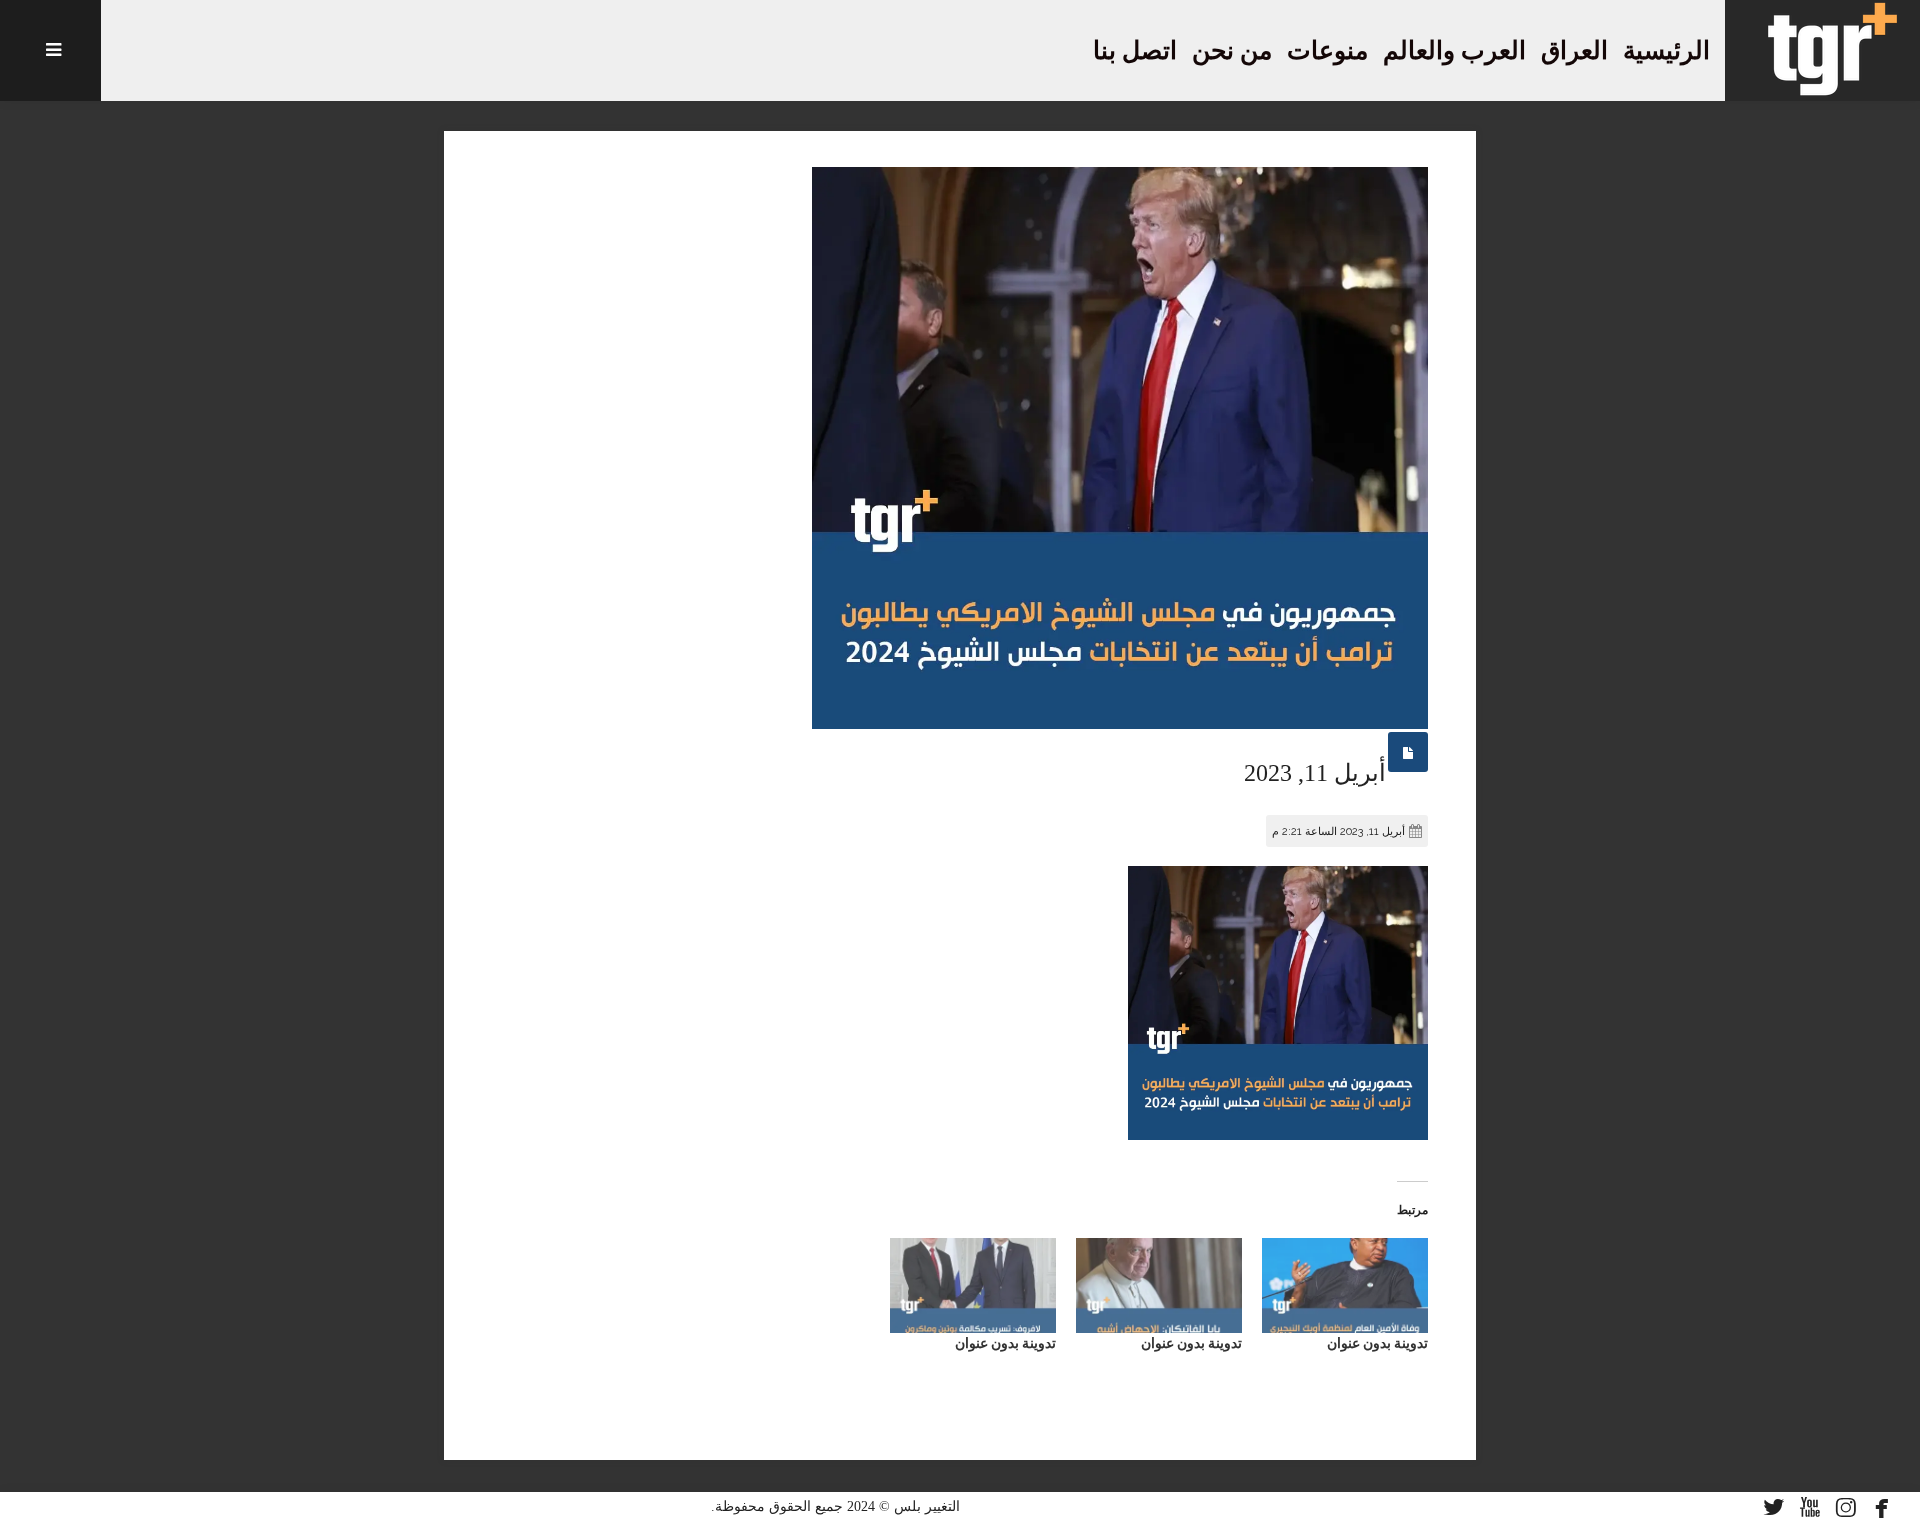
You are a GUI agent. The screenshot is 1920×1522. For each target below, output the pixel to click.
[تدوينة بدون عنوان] (1345, 1285)
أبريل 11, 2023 (1315, 773)
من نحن (1232, 50)
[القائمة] (50, 50)
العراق (1574, 50)
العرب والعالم (1454, 50)
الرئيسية (1666, 50)
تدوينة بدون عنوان (1377, 1343)
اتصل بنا (1135, 50)
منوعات (1327, 50)
